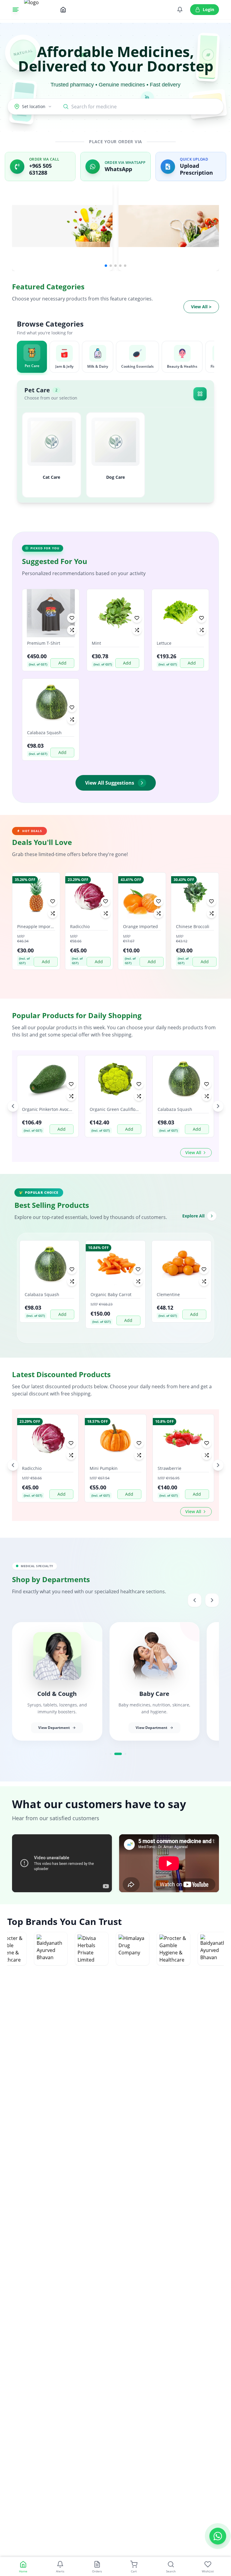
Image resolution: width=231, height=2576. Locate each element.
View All (201, 307)
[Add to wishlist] (72, 618)
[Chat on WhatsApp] (218, 2537)
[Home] (63, 10)
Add (62, 663)
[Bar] (16, 10)
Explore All (193, 1216)
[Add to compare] (72, 630)
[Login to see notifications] (180, 10)
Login (208, 9)
